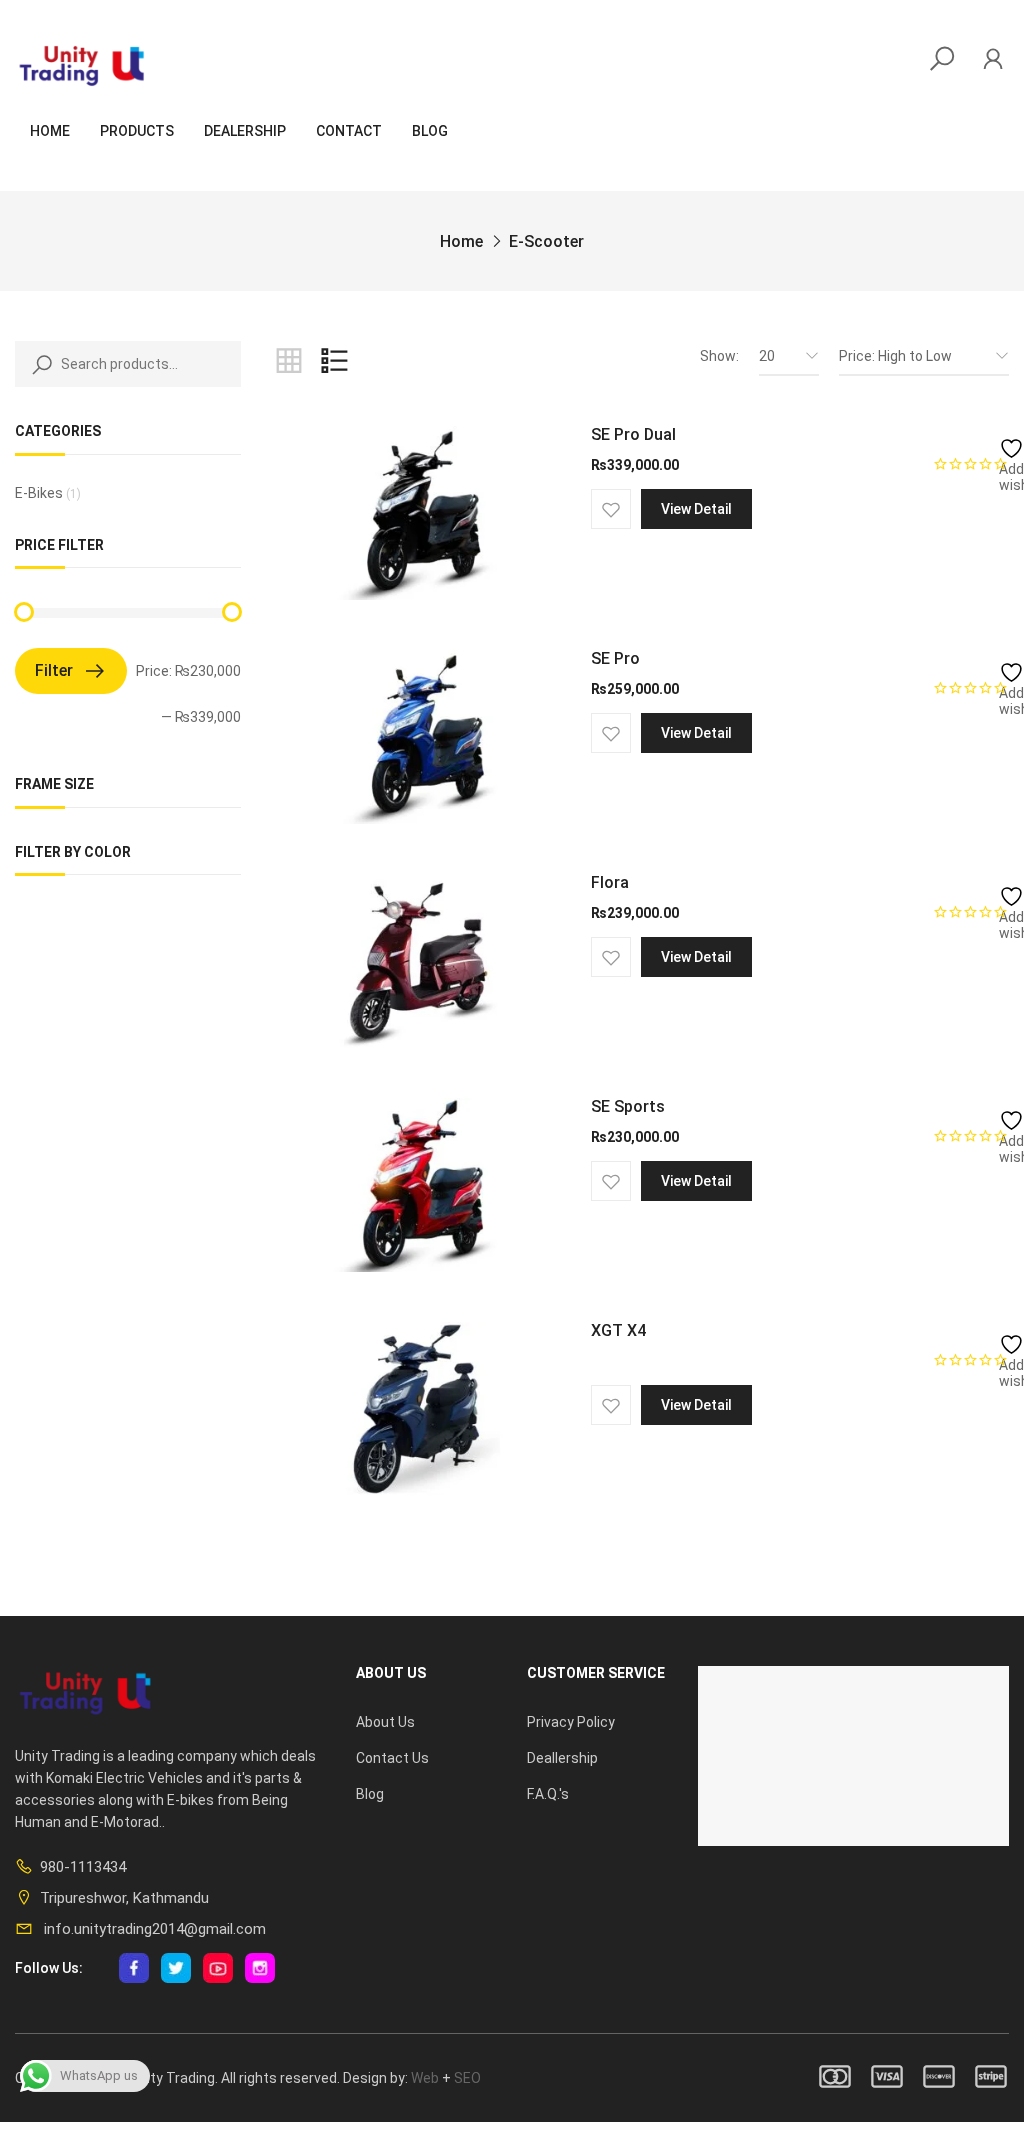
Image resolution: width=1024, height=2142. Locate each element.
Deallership (562, 1758)
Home (50, 131)
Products (137, 131)
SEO (467, 2078)
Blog (430, 131)
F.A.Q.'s (548, 1794)
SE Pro (615, 658)
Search (38, 364)
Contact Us (392, 1758)
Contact (349, 131)
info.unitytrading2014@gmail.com (153, 1929)
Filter (54, 670)
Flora (610, 882)
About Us (385, 1722)
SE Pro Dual (633, 434)
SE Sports (628, 1106)
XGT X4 (618, 1330)
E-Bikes (39, 493)
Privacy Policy (571, 1722)
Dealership (245, 131)
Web (425, 2078)
